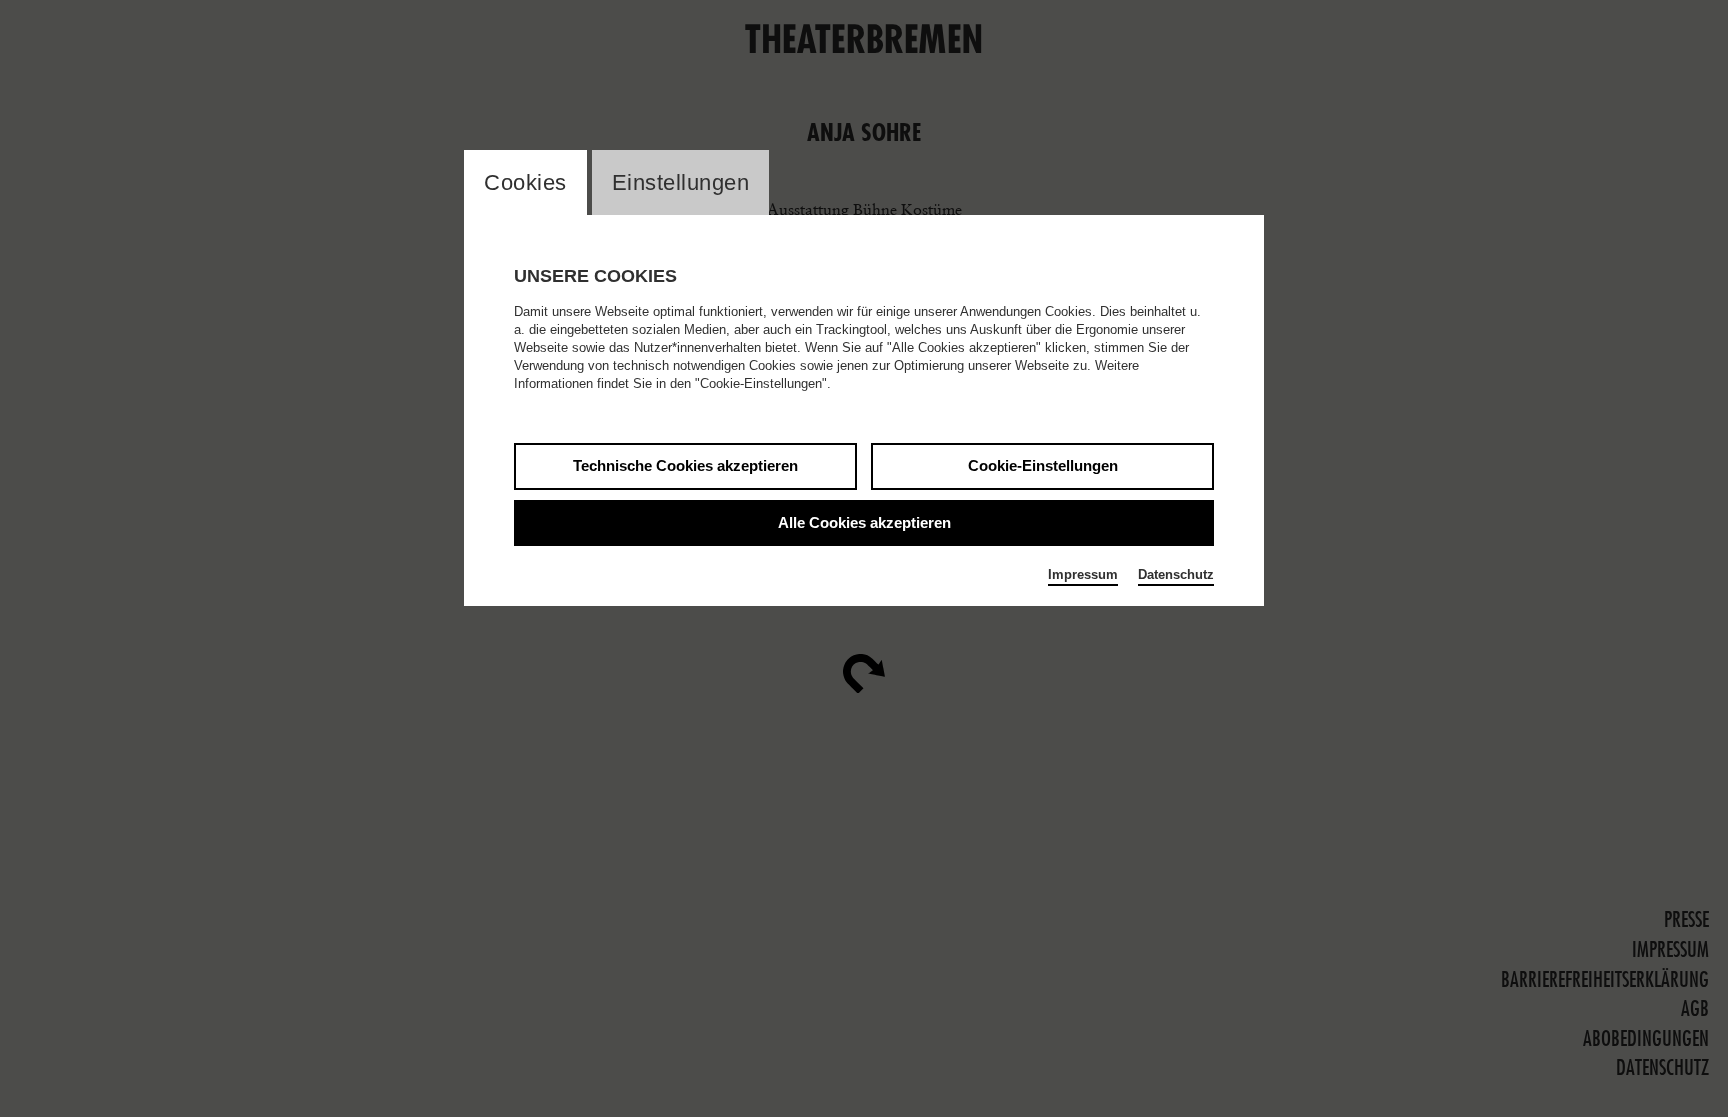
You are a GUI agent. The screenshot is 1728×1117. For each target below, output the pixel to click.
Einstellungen (681, 182)
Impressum (1083, 574)
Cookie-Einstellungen (1043, 465)
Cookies (525, 182)
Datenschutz (1176, 574)
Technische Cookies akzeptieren (685, 465)
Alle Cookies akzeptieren (864, 522)
